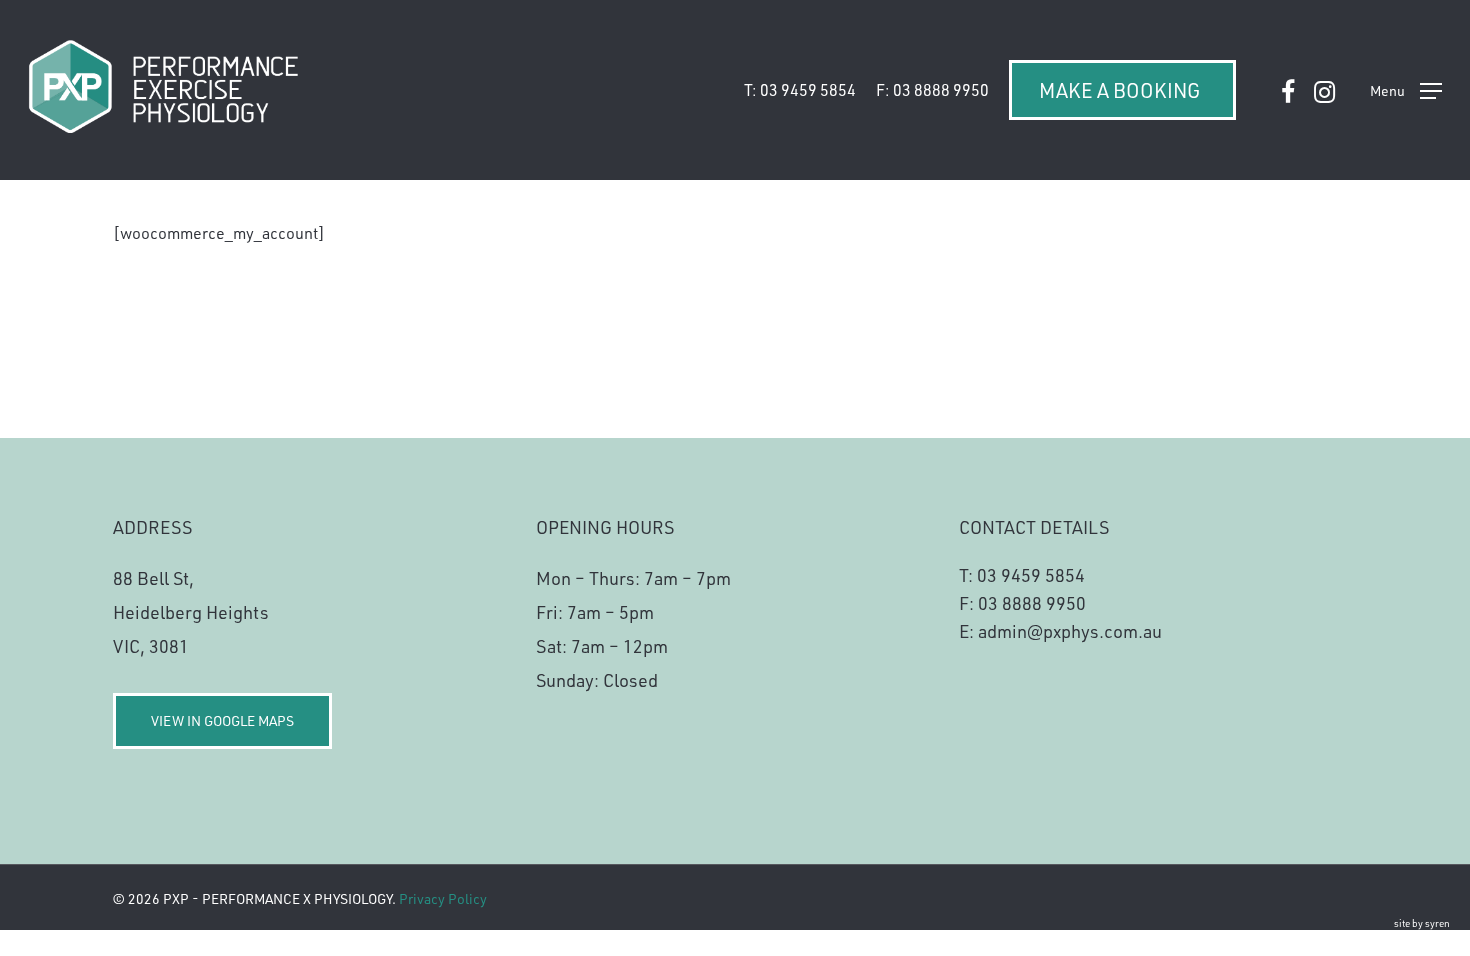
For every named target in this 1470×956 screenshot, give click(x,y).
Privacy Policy (443, 898)
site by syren (1422, 923)
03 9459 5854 (1031, 575)
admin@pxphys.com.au (1070, 631)
